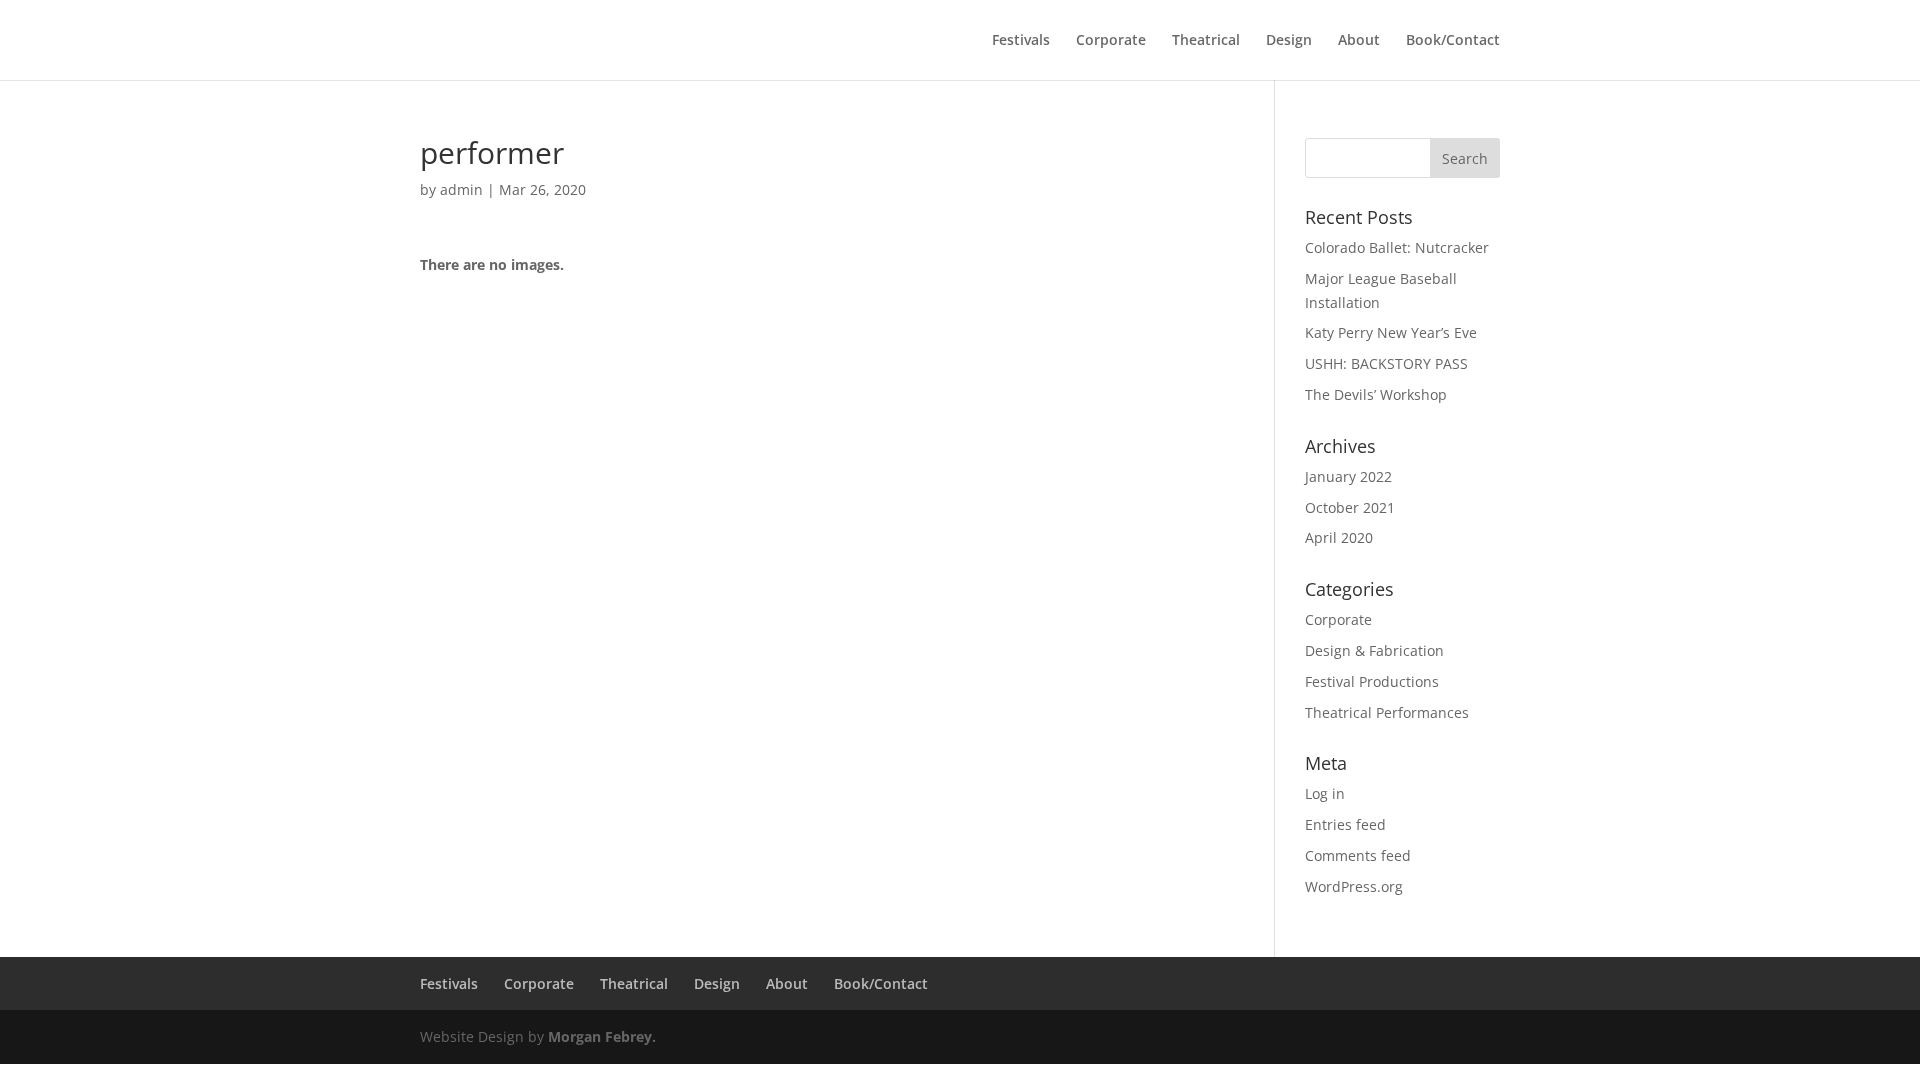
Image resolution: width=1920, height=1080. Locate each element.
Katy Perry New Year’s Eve (1391, 332)
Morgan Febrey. (602, 1036)
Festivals (1021, 41)
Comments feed (1358, 855)
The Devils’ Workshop (1376, 394)
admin (461, 189)
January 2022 (1348, 476)
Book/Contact (1453, 41)
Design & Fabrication (1374, 650)
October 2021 (1350, 507)
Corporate (1111, 41)
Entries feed (1345, 824)
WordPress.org (1354, 886)
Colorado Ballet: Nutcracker (1397, 247)
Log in (1325, 793)
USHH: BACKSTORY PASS (1386, 363)
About (1359, 41)
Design (1289, 41)
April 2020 (1339, 537)
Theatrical (1206, 41)
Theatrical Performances (1387, 712)
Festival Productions (1372, 681)
